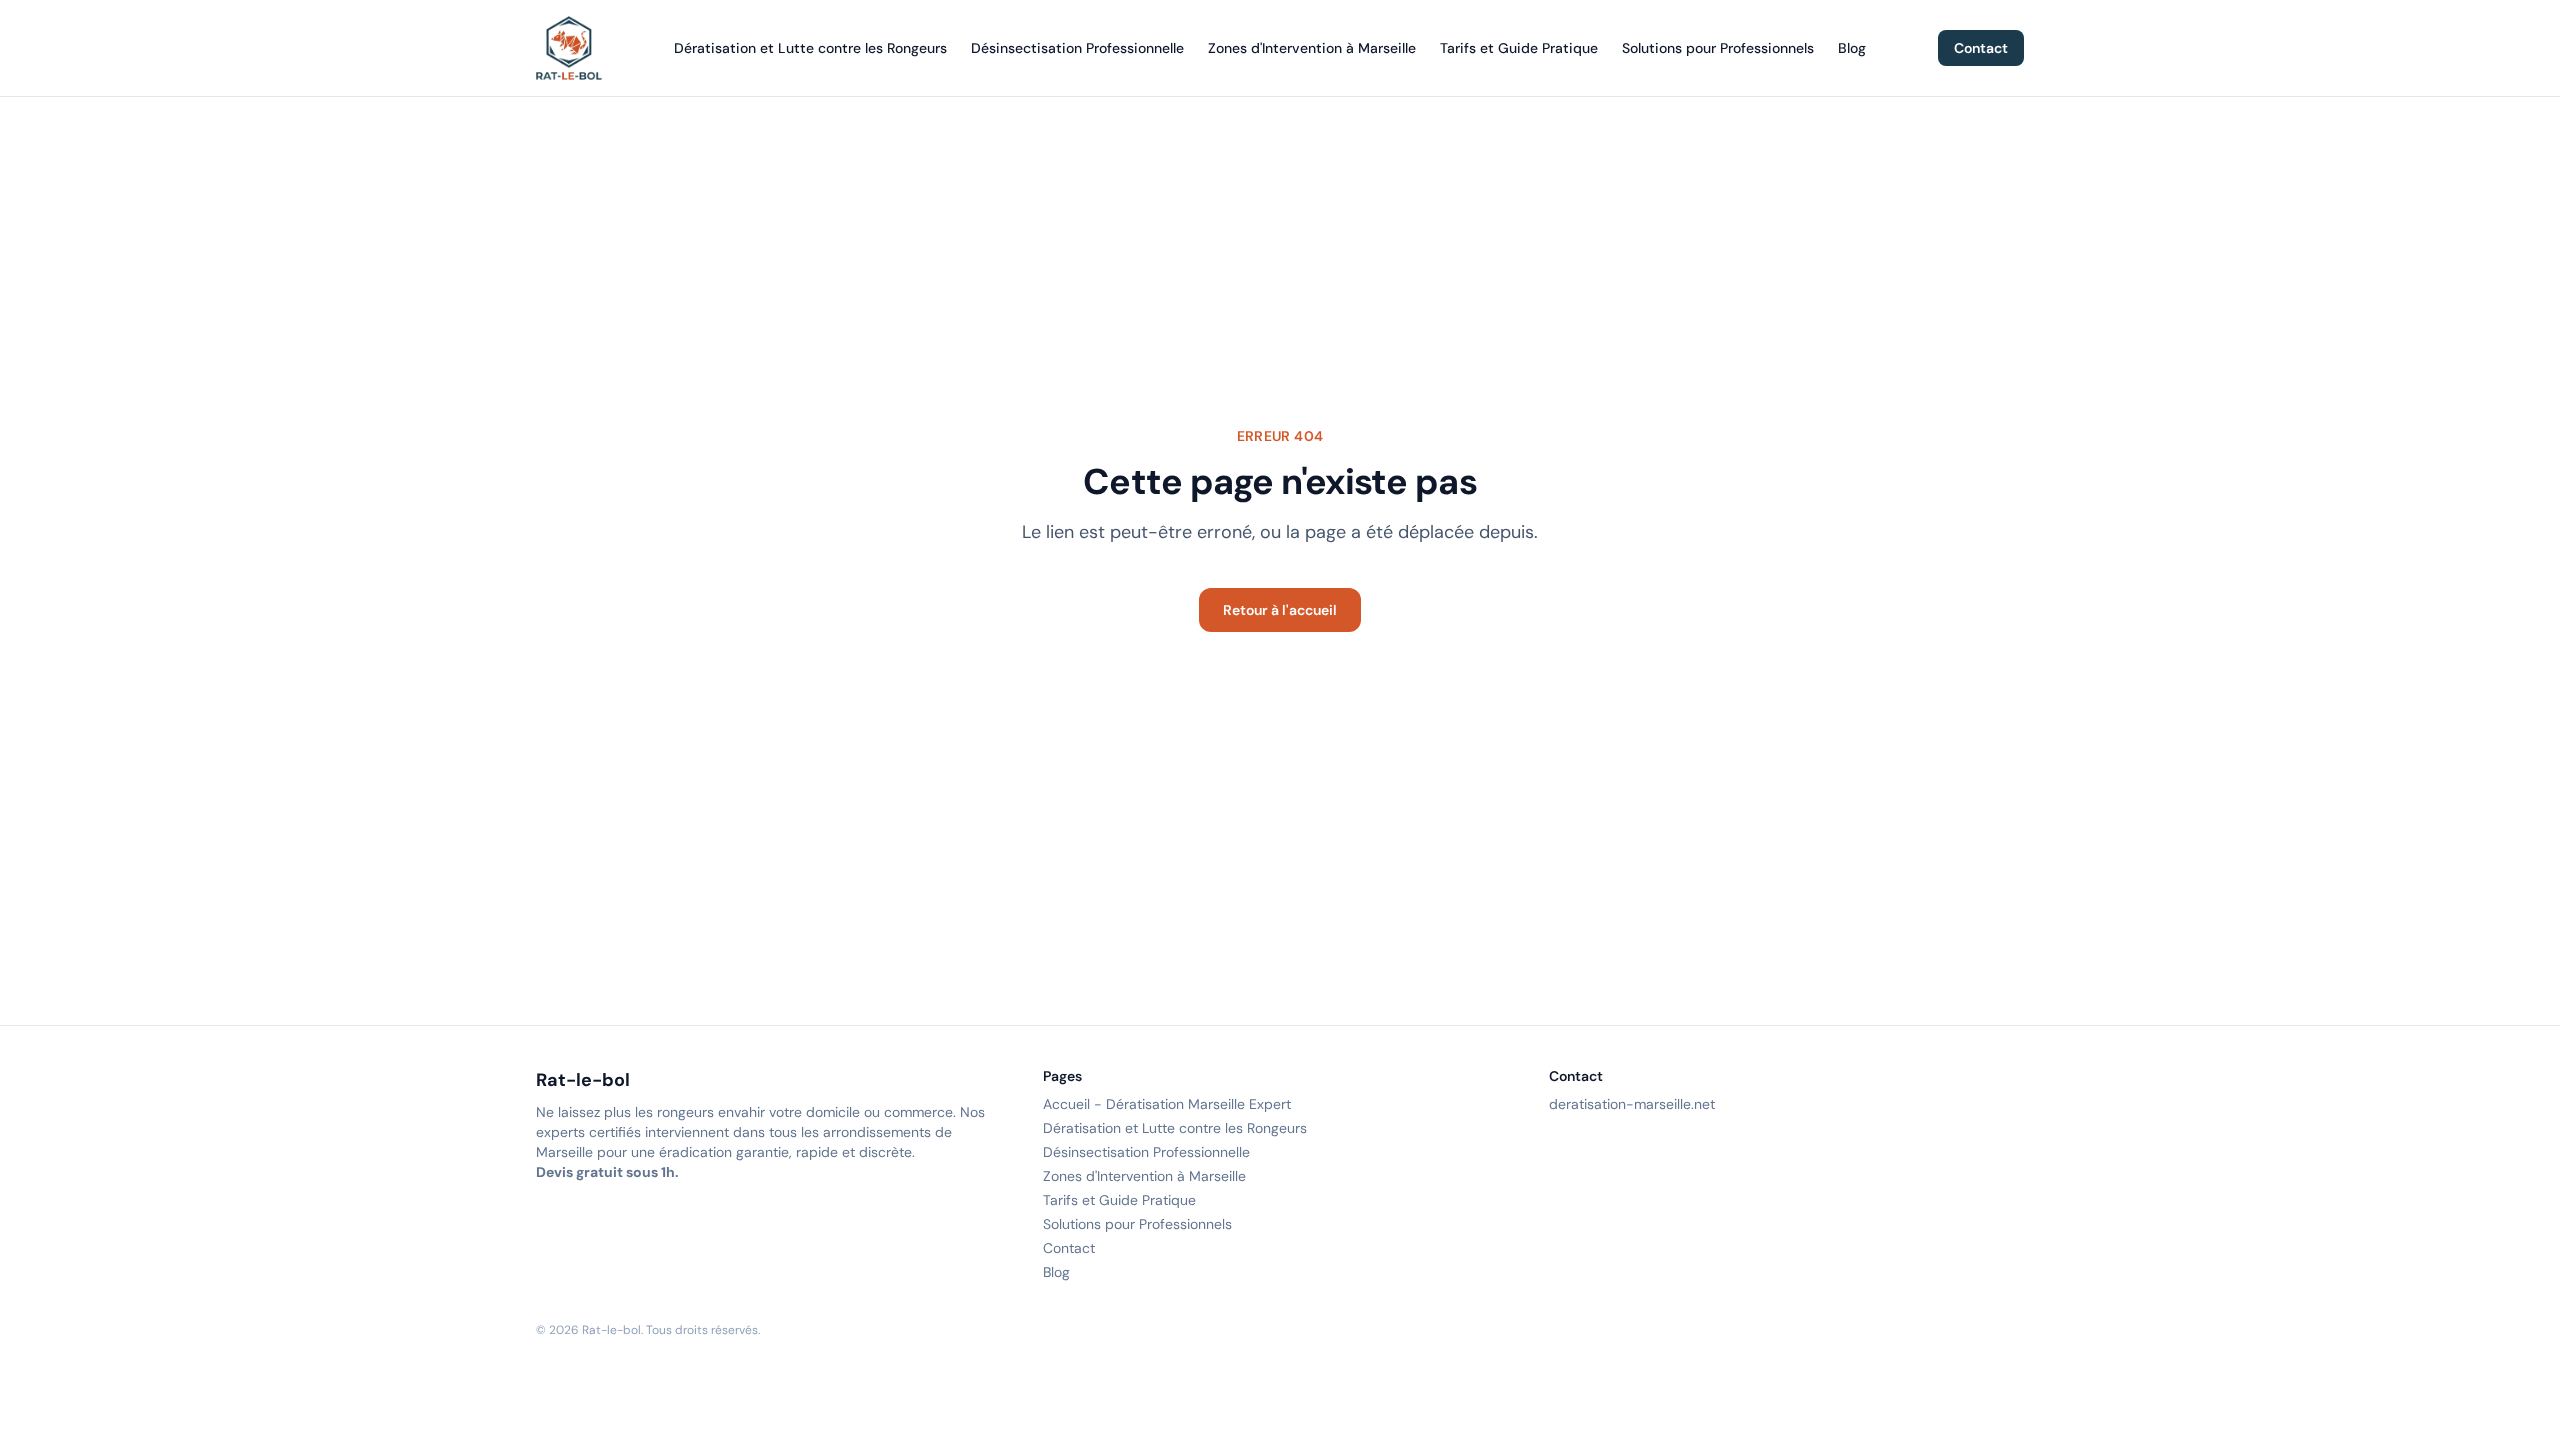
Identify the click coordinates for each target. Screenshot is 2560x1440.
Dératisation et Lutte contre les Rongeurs (810, 48)
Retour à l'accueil (1280, 610)
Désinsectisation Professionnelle (1077, 48)
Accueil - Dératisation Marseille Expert (1167, 1104)
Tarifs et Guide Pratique (1519, 48)
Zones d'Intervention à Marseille (1312, 48)
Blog (1852, 48)
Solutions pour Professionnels (1718, 48)
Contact (1981, 48)
